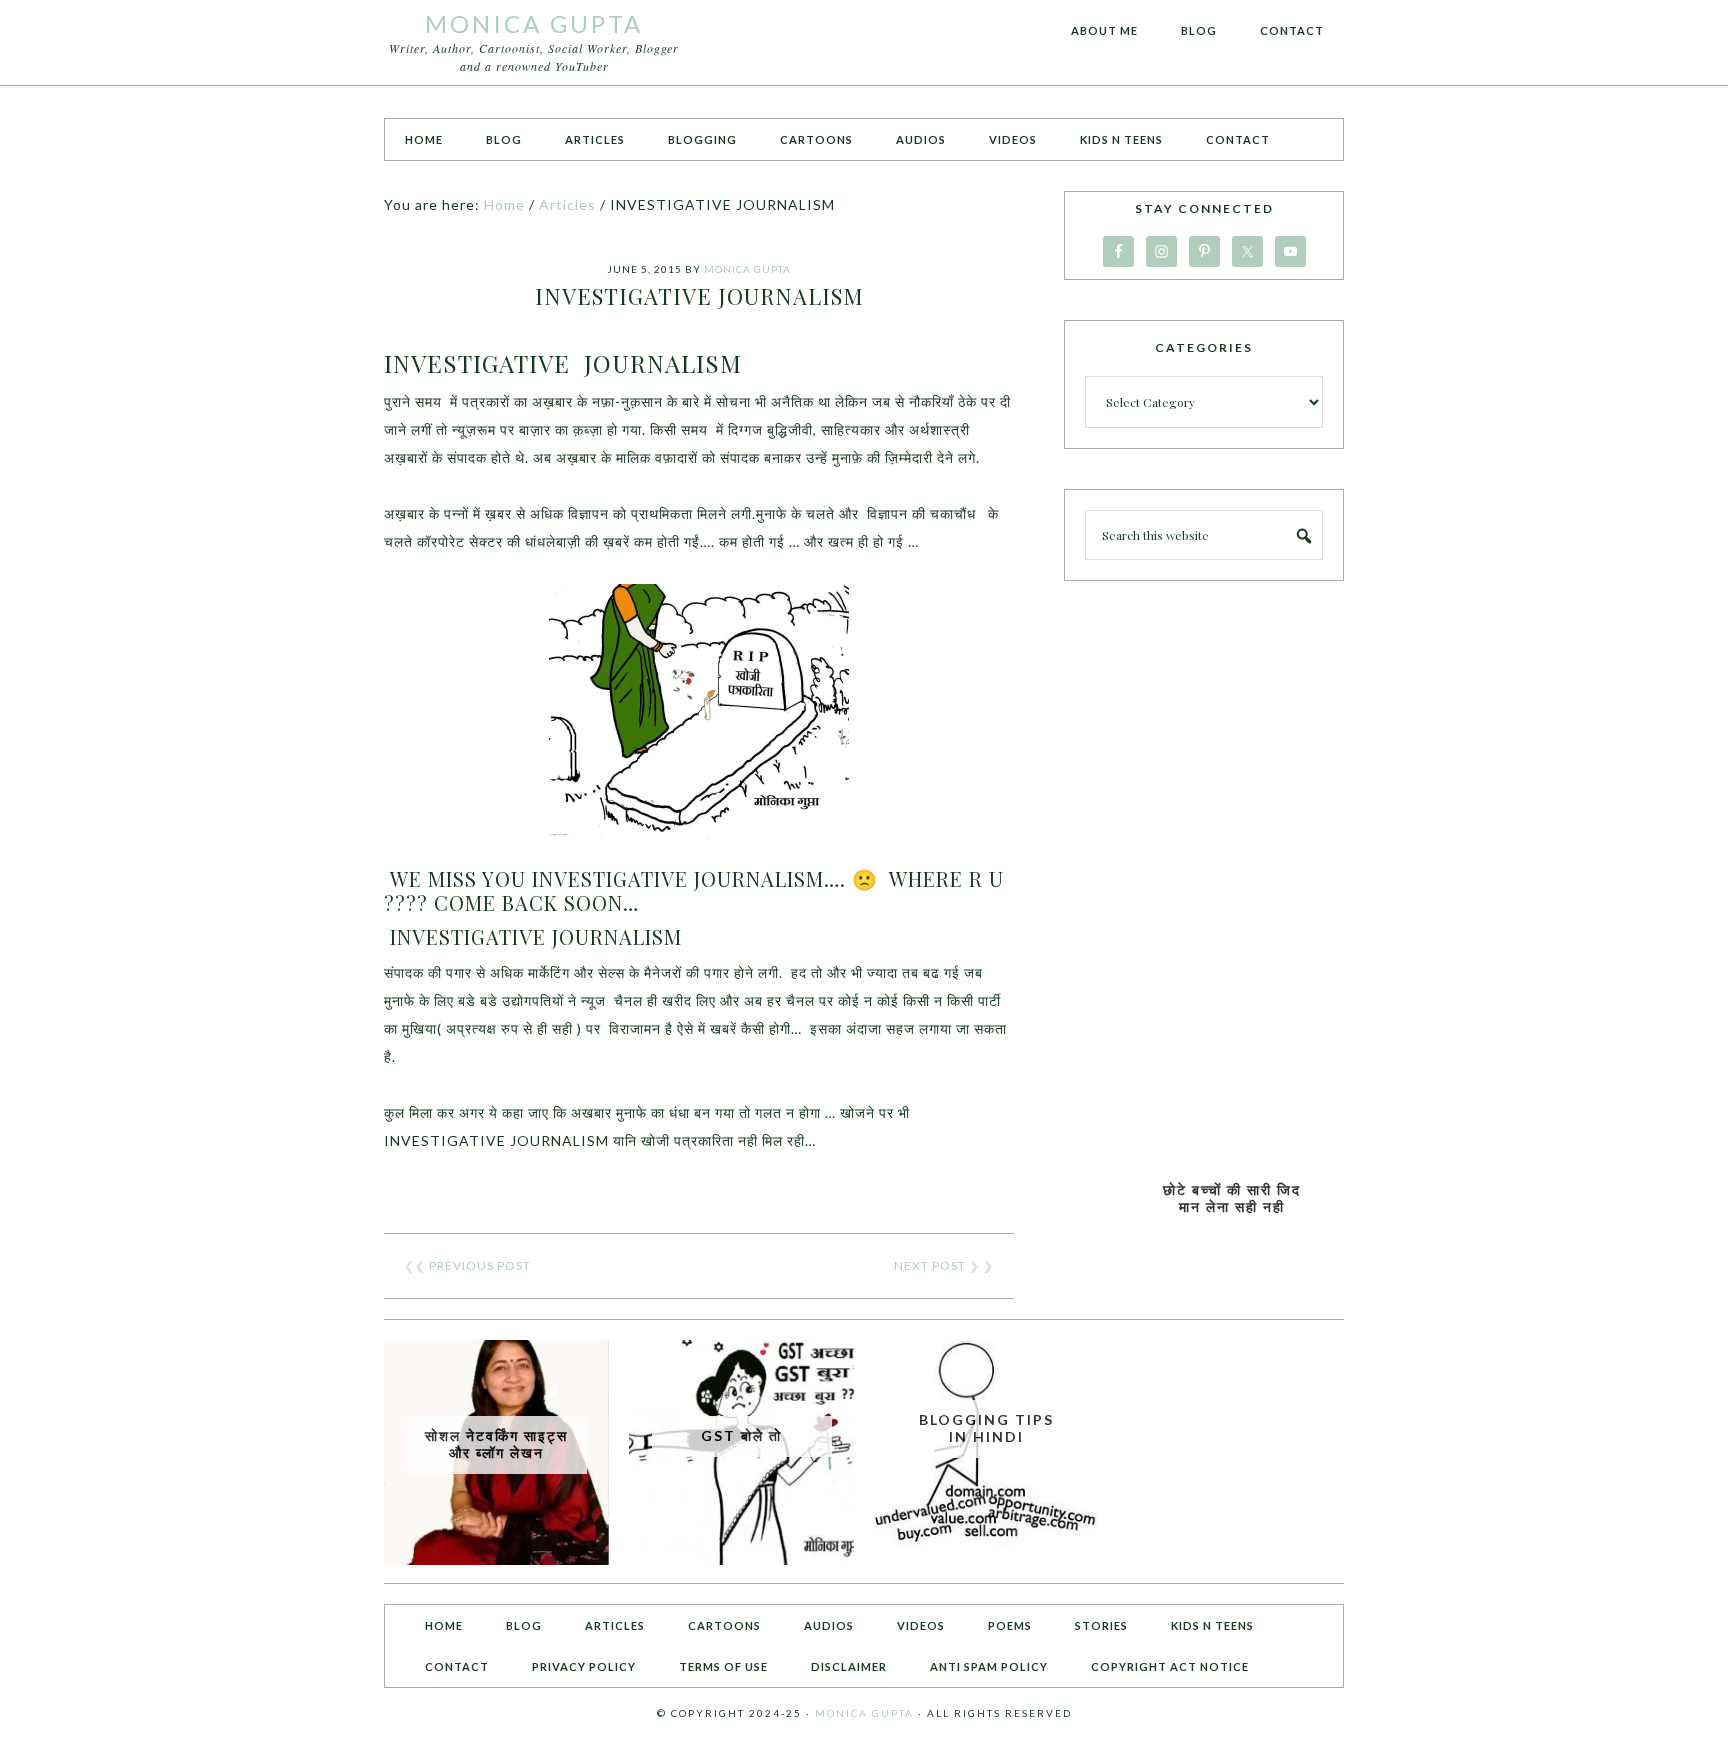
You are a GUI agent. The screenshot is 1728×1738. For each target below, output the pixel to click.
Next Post (930, 1265)
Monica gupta (864, 1713)
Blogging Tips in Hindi (986, 1428)
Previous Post (480, 1265)
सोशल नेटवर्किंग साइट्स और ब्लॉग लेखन (496, 1444)
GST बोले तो (741, 1435)
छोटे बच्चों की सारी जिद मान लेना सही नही (1232, 1198)
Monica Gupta (534, 23)
